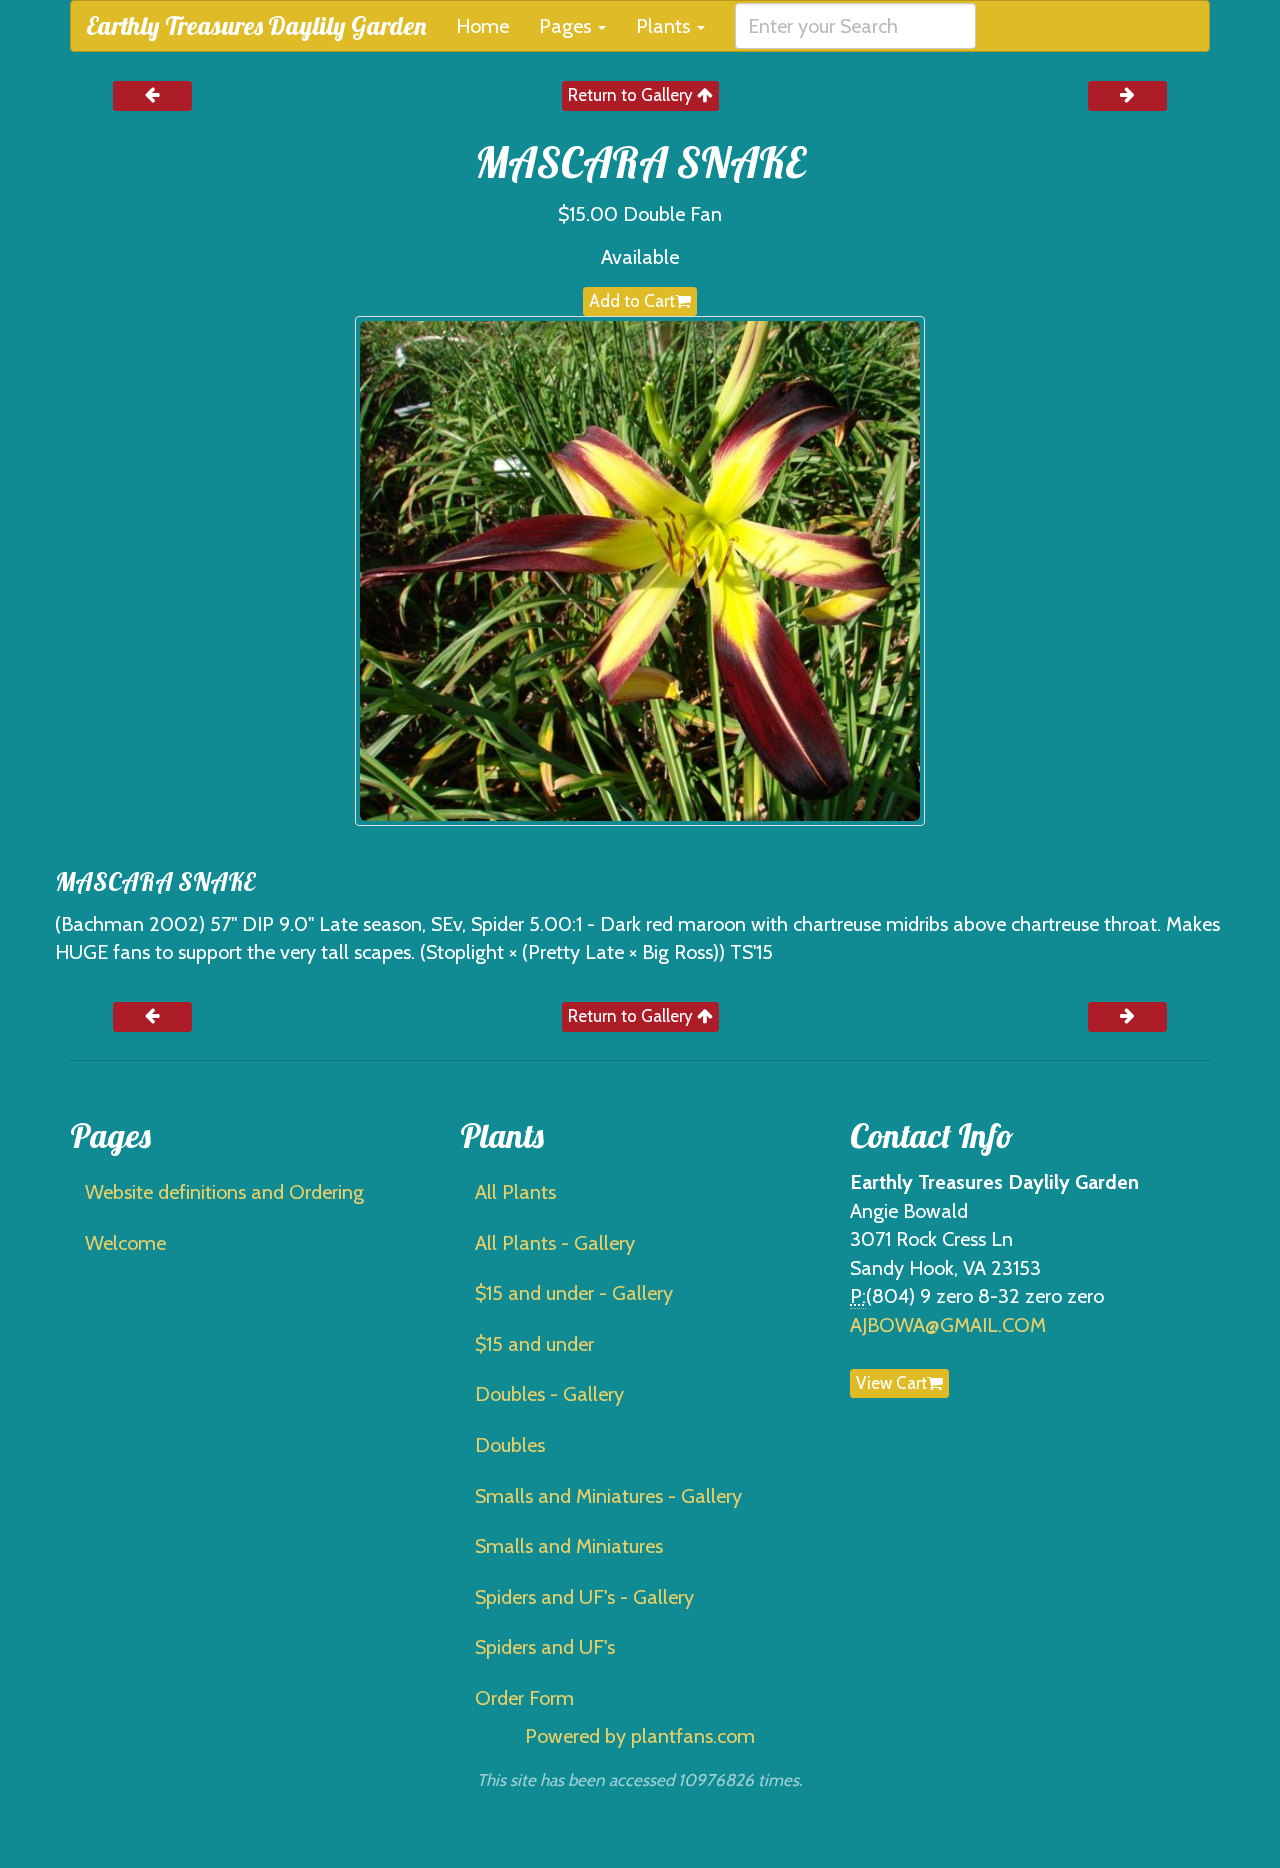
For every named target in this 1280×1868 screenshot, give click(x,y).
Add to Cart (632, 301)
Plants (665, 26)
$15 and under (534, 1344)
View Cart (891, 1383)
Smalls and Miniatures (569, 1546)
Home (482, 26)
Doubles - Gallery (549, 1394)
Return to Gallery (632, 95)
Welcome (125, 1243)
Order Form (524, 1698)
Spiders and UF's (545, 1647)
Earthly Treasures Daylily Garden (256, 25)
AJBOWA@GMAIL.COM (948, 1325)
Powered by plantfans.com (640, 1736)
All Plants (515, 1192)
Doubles (510, 1445)
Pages (567, 26)
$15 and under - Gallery (574, 1293)
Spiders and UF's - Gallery (584, 1597)
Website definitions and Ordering (224, 1192)
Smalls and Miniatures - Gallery (608, 1496)
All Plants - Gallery (555, 1243)
